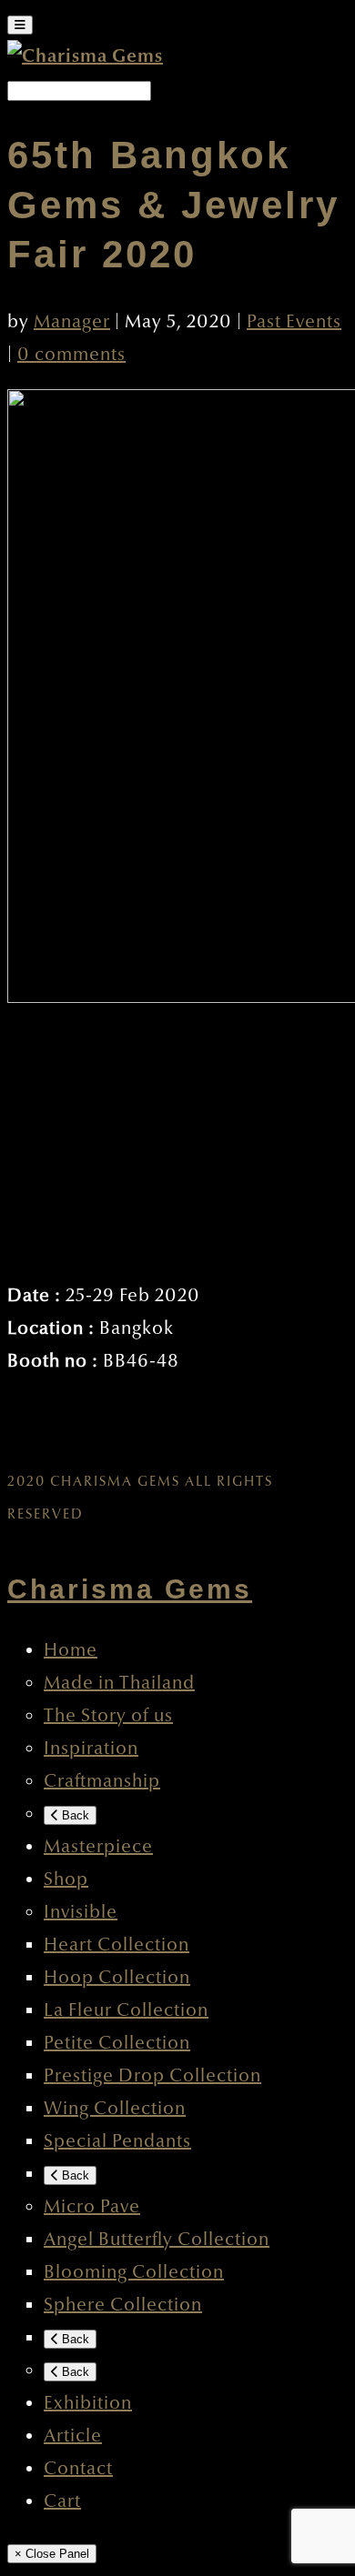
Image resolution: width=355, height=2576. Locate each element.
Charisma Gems (130, 1589)
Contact (78, 2469)
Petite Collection (117, 2043)
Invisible (81, 1912)
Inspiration (91, 1749)
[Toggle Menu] (20, 25)
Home (71, 1650)
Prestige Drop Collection (152, 2076)
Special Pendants (117, 2141)
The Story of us (108, 1716)
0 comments (71, 355)
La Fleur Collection (126, 2010)
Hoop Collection (117, 1978)
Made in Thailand (119, 1683)
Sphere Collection (123, 2305)
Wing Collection (115, 2109)
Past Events (294, 322)
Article (73, 2436)
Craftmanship (102, 1781)
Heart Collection (117, 1945)
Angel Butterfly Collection (157, 2240)
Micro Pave (92, 2207)
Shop (66, 1879)
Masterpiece (98, 1847)
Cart (62, 2501)
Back (74, 1815)
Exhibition (88, 2403)
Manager (72, 322)
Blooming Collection (134, 2272)
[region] (177, 1138)
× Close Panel (52, 2554)
